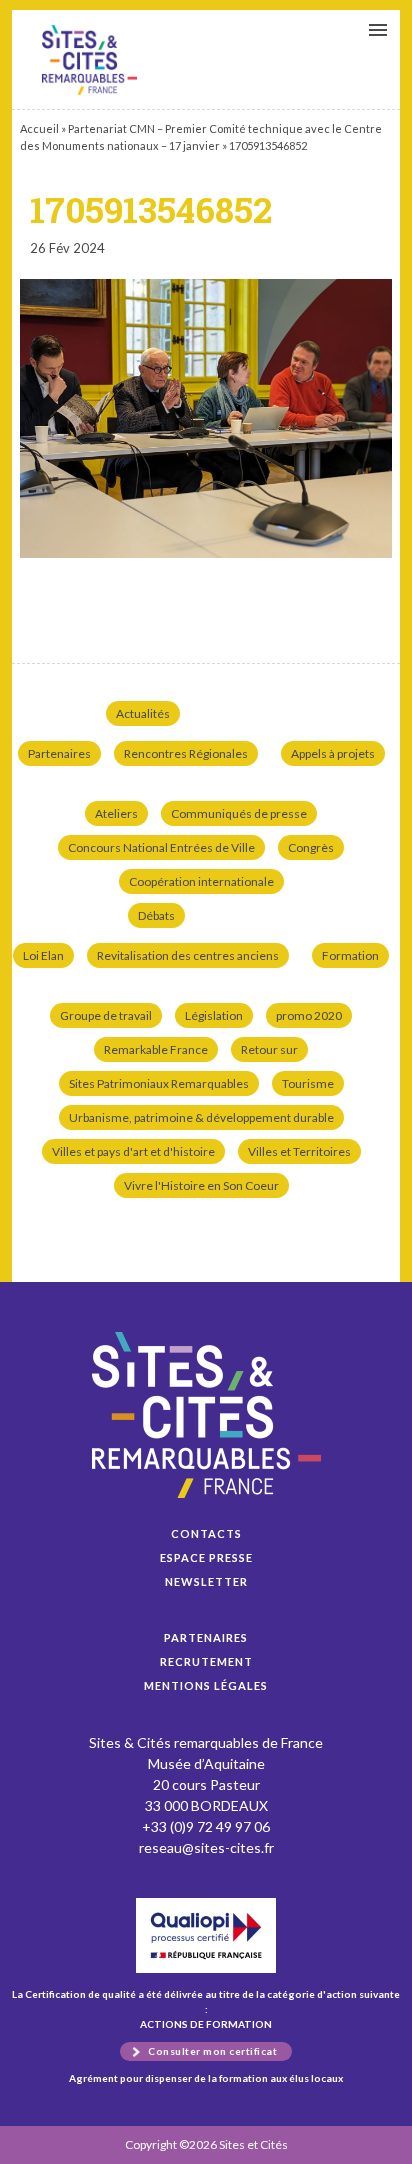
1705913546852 (89, 60)
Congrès (311, 847)
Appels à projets (333, 753)
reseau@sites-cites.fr (206, 1847)
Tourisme (308, 1083)
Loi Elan (43, 955)
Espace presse (206, 1557)
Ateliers (116, 813)
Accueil (39, 128)
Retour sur (269, 1049)
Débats (156, 915)
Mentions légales (206, 1685)
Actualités (143, 713)
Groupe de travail (106, 1015)
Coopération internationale (201, 881)
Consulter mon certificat (212, 2051)
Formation (350, 955)
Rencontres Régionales (186, 753)
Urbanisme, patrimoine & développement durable (201, 1117)
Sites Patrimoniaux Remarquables (159, 1083)
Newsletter (206, 1581)
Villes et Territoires (299, 1151)
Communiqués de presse (239, 813)
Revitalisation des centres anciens (188, 955)
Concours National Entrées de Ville (161, 847)
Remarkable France (156, 1049)
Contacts (206, 1533)
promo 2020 (309, 1015)
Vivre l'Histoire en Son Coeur (201, 1185)
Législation (214, 1015)
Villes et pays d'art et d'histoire (133, 1151)
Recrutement (206, 1661)
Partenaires (59, 753)
